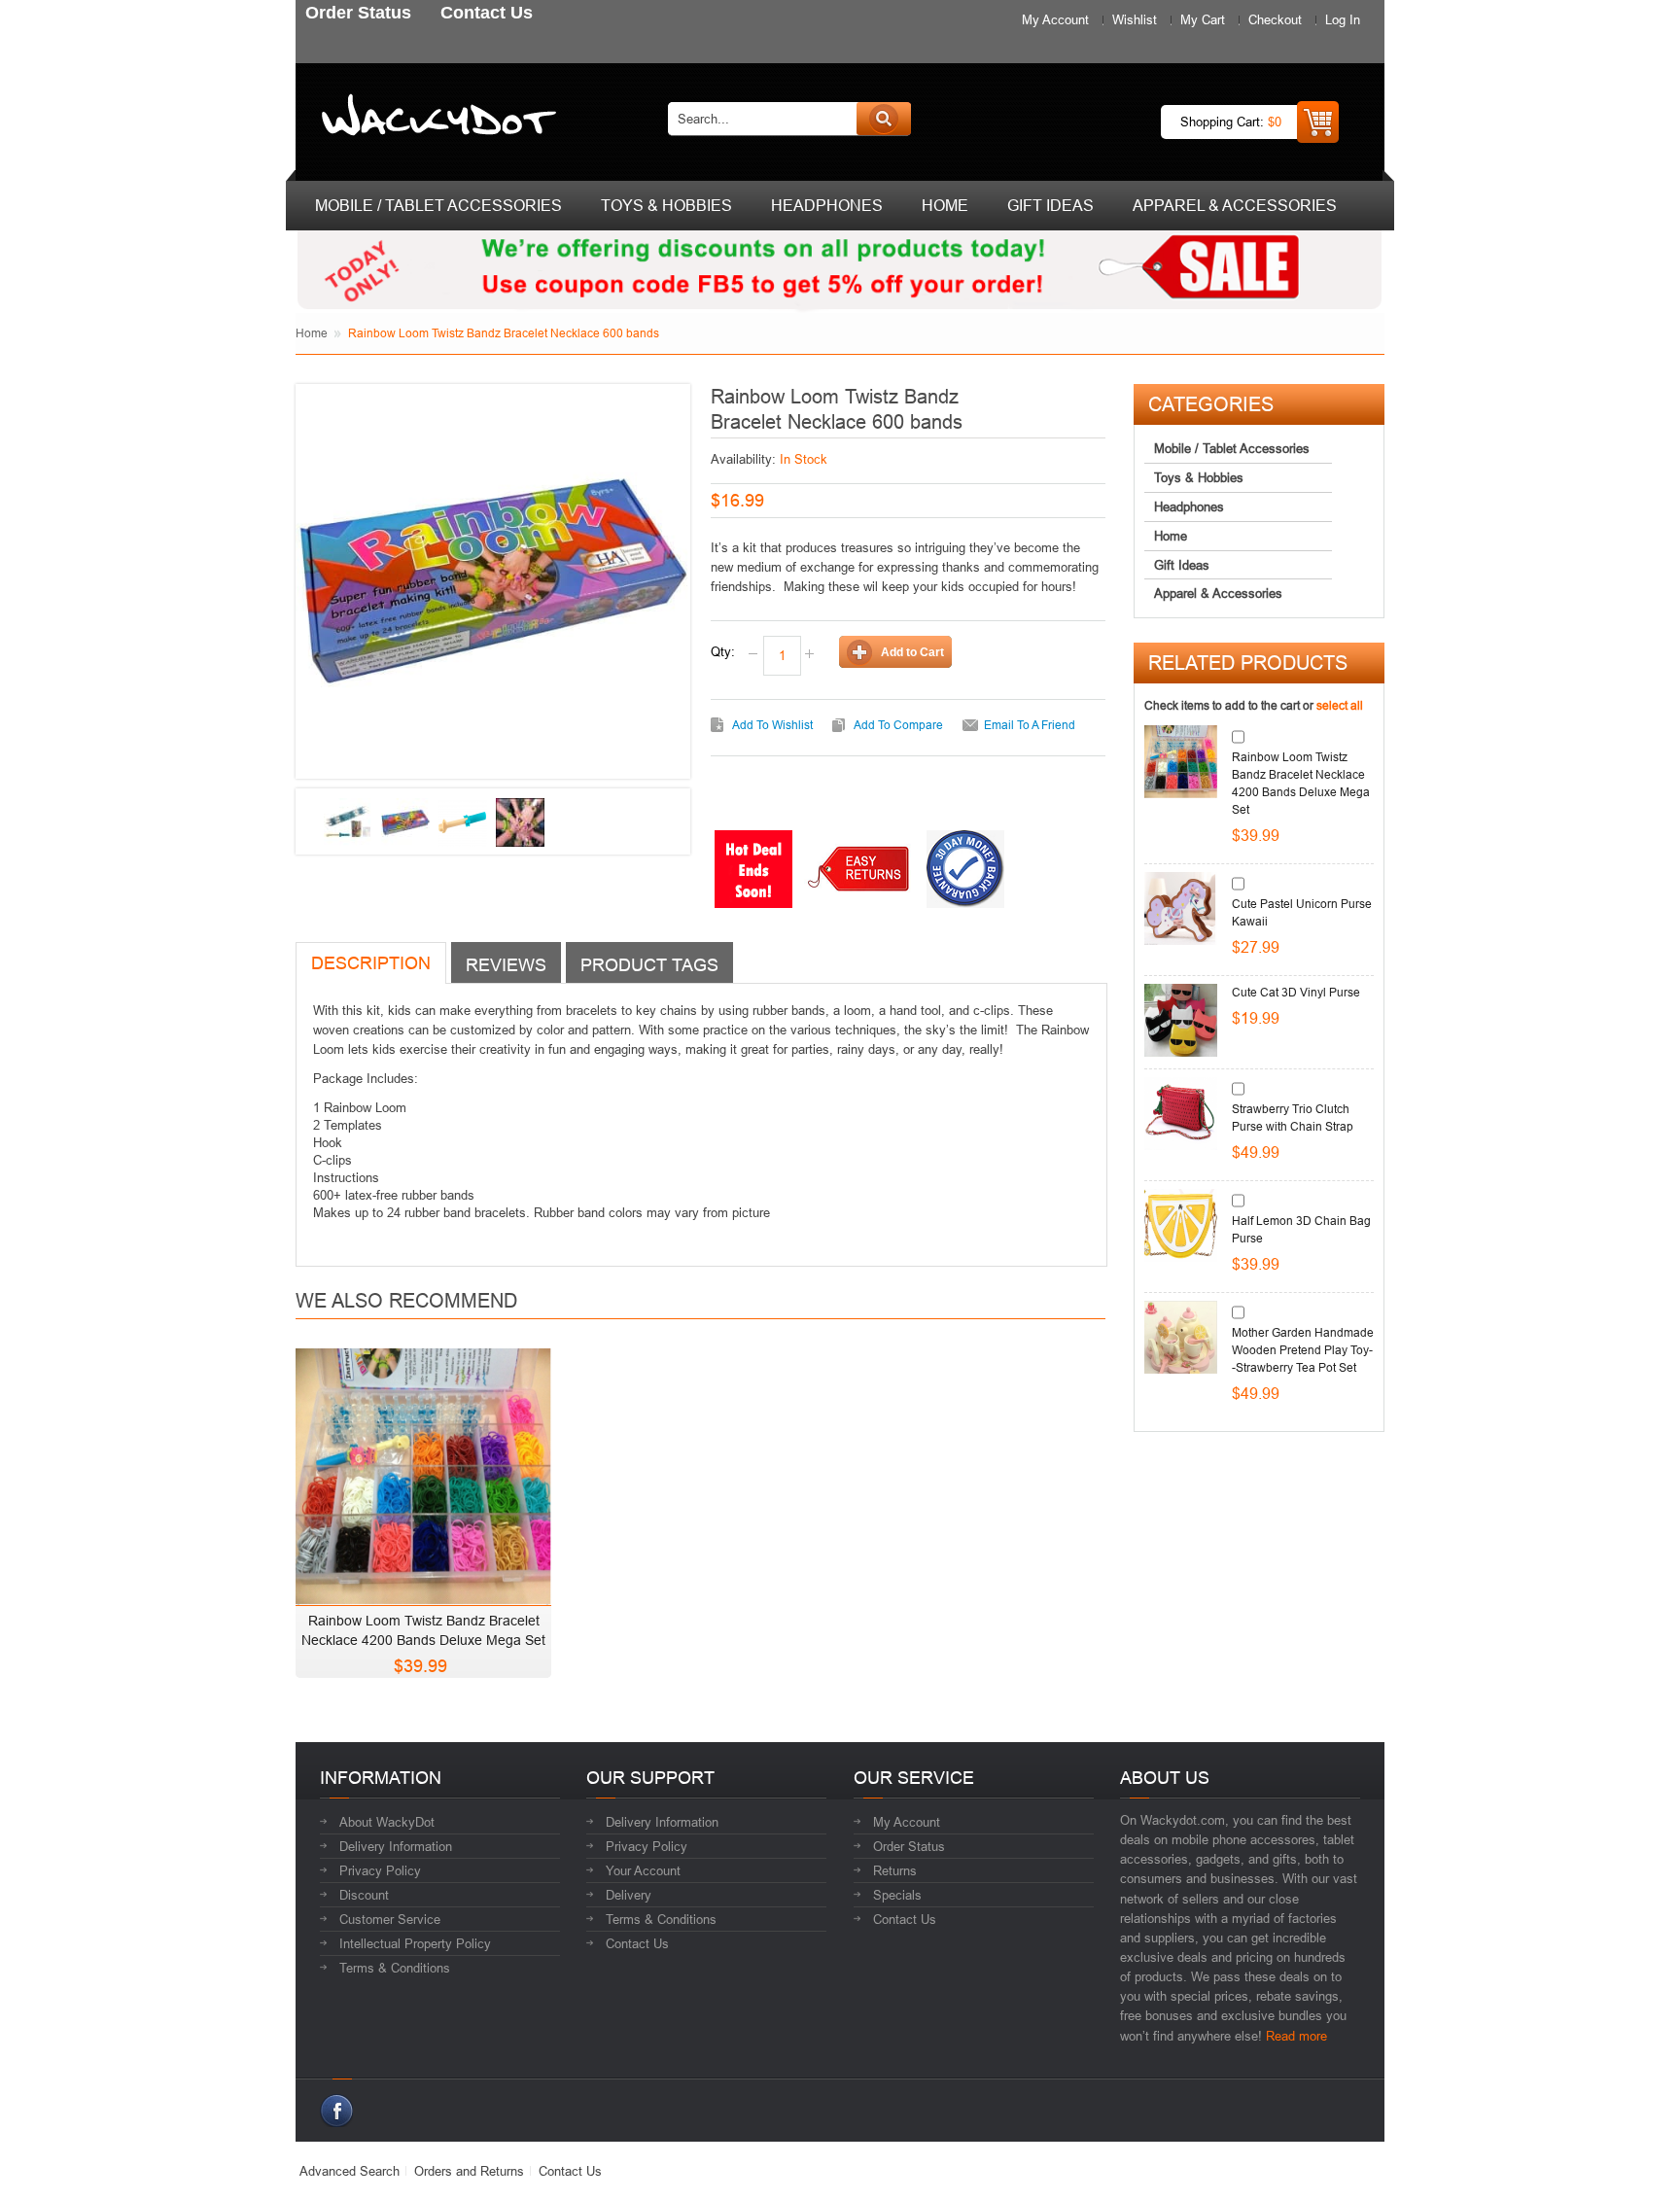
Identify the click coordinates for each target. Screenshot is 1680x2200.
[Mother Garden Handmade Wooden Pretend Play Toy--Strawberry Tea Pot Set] (1181, 1337)
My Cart (1203, 19)
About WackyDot (387, 1822)
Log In (1343, 19)
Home (312, 333)
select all (1340, 705)
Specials (897, 1895)
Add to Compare (898, 725)
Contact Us (637, 1943)
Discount (364, 1895)
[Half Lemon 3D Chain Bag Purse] (1181, 1225)
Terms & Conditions (395, 1968)
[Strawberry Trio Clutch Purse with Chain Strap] (1181, 1114)
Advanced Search (350, 2171)
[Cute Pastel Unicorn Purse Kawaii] (1181, 908)
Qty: (723, 651)
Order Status (909, 1846)
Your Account (643, 1870)
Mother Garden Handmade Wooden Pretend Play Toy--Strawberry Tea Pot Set (1303, 1350)
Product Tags (649, 965)
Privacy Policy (380, 1870)
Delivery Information (396, 1846)
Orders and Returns (469, 2171)
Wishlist (1135, 19)
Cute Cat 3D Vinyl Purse (1296, 992)
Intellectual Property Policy (415, 1943)
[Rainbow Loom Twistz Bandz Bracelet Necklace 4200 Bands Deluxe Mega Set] (423, 1471)
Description (371, 963)
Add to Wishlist (772, 725)
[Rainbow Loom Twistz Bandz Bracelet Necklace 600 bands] (348, 822)
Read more (1296, 2036)
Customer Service (390, 1919)
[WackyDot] (435, 119)
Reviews (506, 965)
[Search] (884, 119)
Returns (895, 1870)
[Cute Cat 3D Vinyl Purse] (1181, 1020)
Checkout (1275, 19)
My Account (1055, 19)
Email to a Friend (1030, 725)
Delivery (629, 1895)
